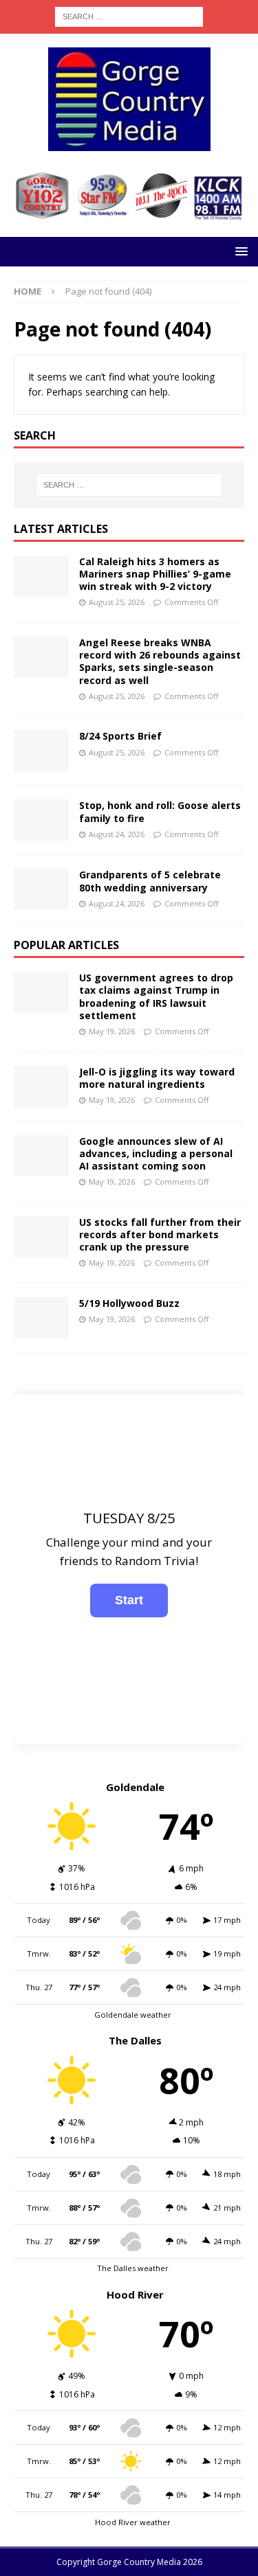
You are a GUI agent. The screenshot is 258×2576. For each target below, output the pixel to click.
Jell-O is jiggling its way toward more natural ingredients (157, 1078)
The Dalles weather (133, 2268)
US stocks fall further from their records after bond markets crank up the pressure (160, 1234)
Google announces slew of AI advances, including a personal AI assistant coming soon (156, 1153)
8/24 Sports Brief (120, 736)
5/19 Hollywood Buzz (129, 1303)
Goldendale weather (133, 2015)
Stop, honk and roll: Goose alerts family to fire (160, 811)
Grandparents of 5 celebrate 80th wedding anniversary (150, 881)
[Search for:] (129, 15)
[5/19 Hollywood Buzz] (41, 1318)
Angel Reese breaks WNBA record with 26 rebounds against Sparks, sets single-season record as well (160, 661)
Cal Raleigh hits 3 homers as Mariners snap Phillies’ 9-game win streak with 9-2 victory (155, 574)
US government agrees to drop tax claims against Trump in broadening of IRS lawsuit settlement (156, 996)
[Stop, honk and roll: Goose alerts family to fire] (41, 820)
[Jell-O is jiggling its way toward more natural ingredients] (41, 1086)
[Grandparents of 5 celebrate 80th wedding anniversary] (41, 889)
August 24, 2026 (117, 834)
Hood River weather (133, 2522)
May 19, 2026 (112, 1031)
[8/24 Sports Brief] (41, 751)
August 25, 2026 (117, 602)
